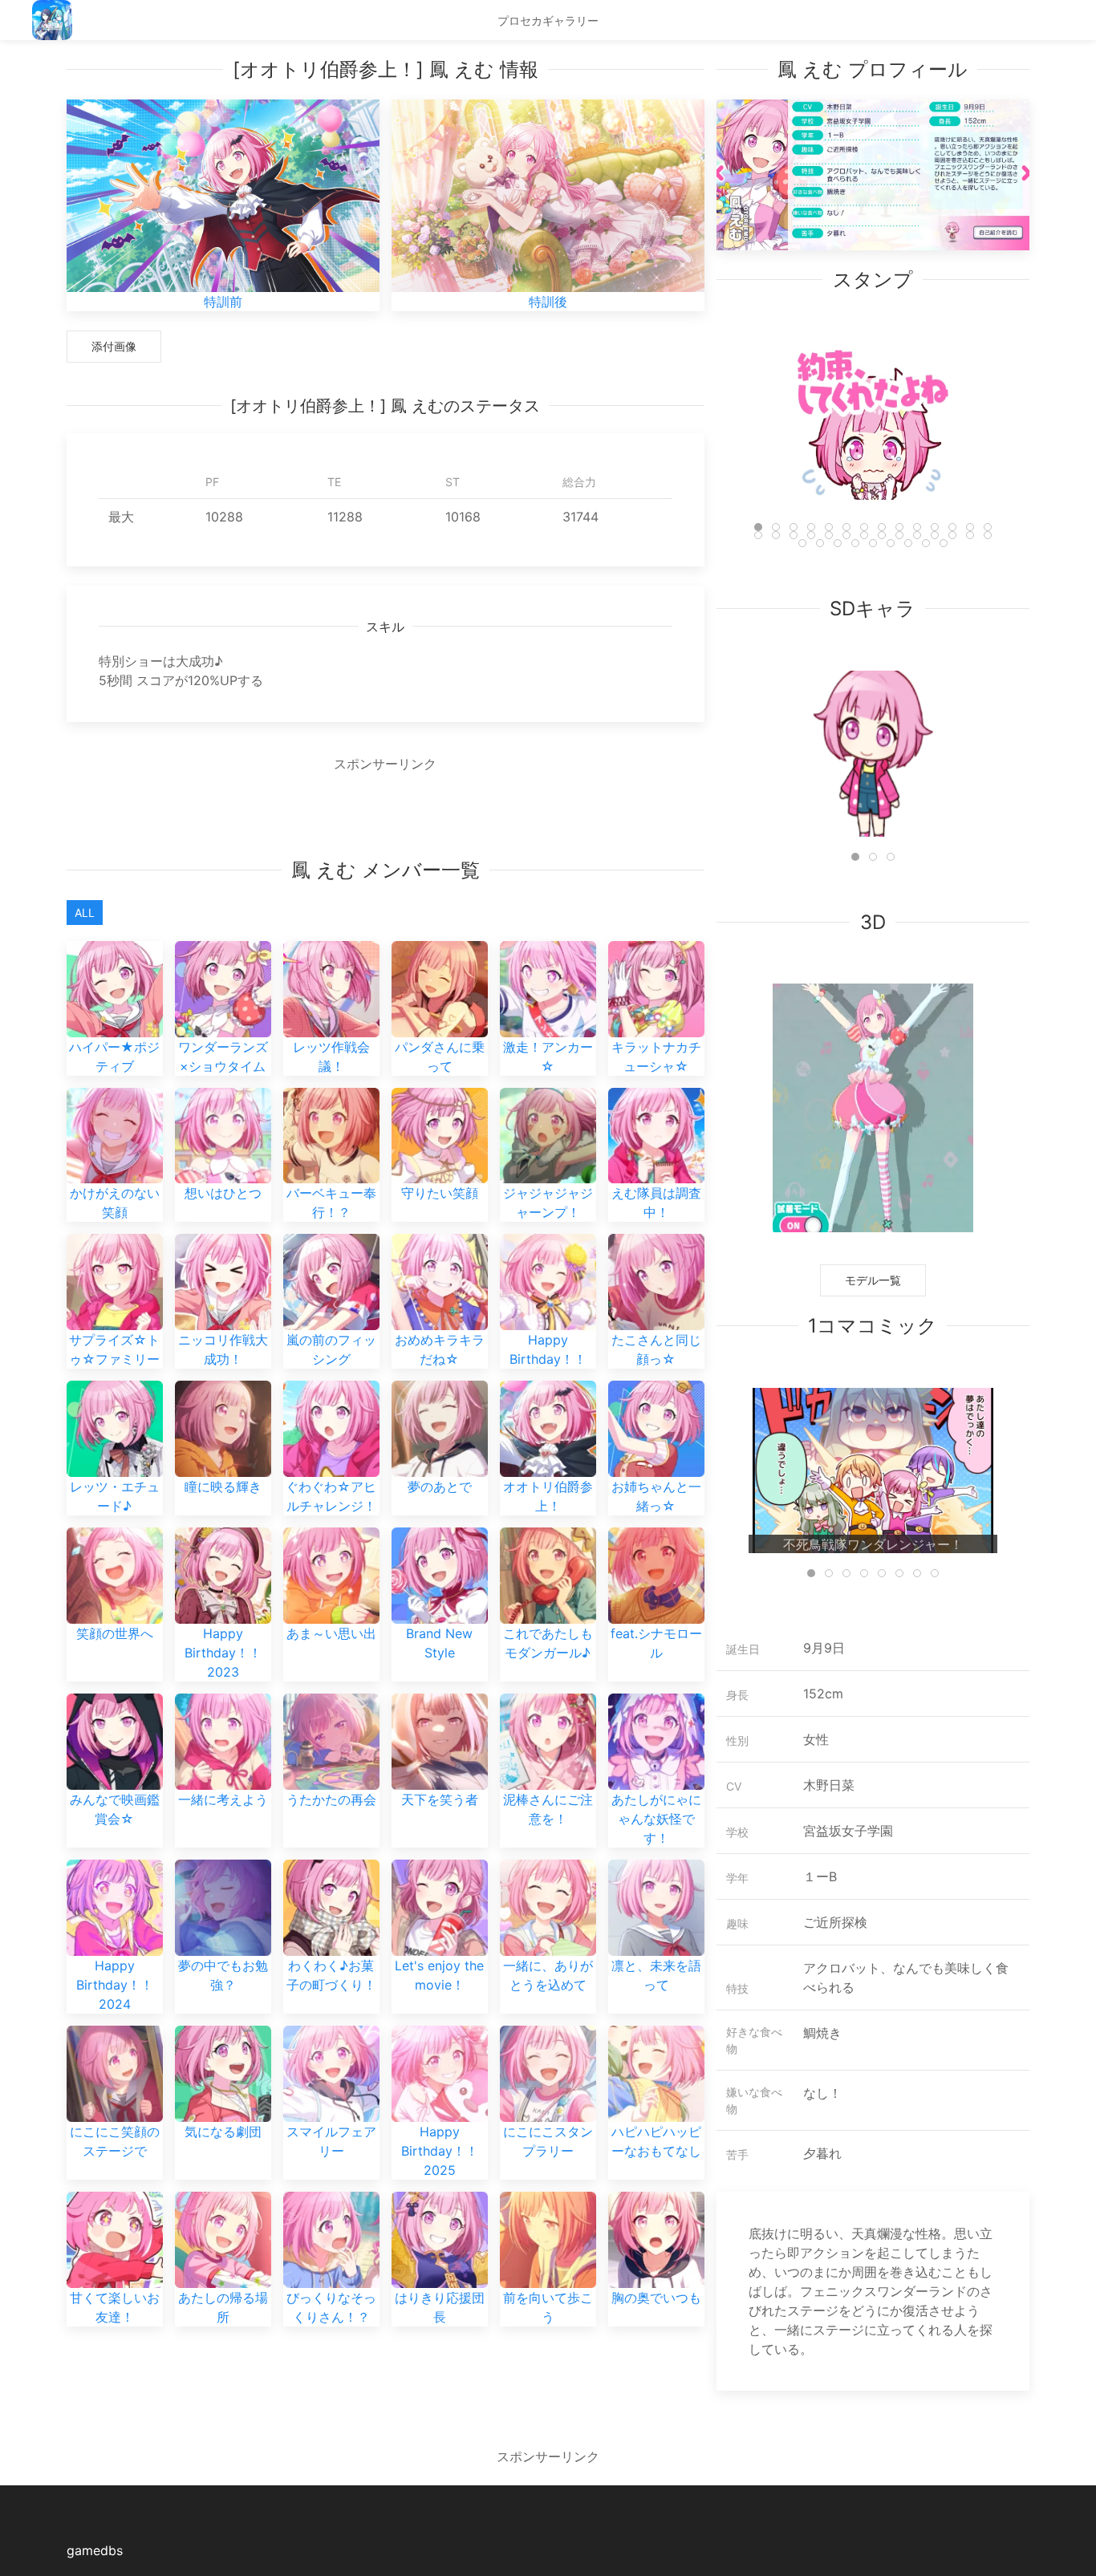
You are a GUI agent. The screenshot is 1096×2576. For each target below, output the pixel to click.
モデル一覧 (873, 1280)
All (85, 913)
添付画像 (114, 346)
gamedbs (95, 2550)
